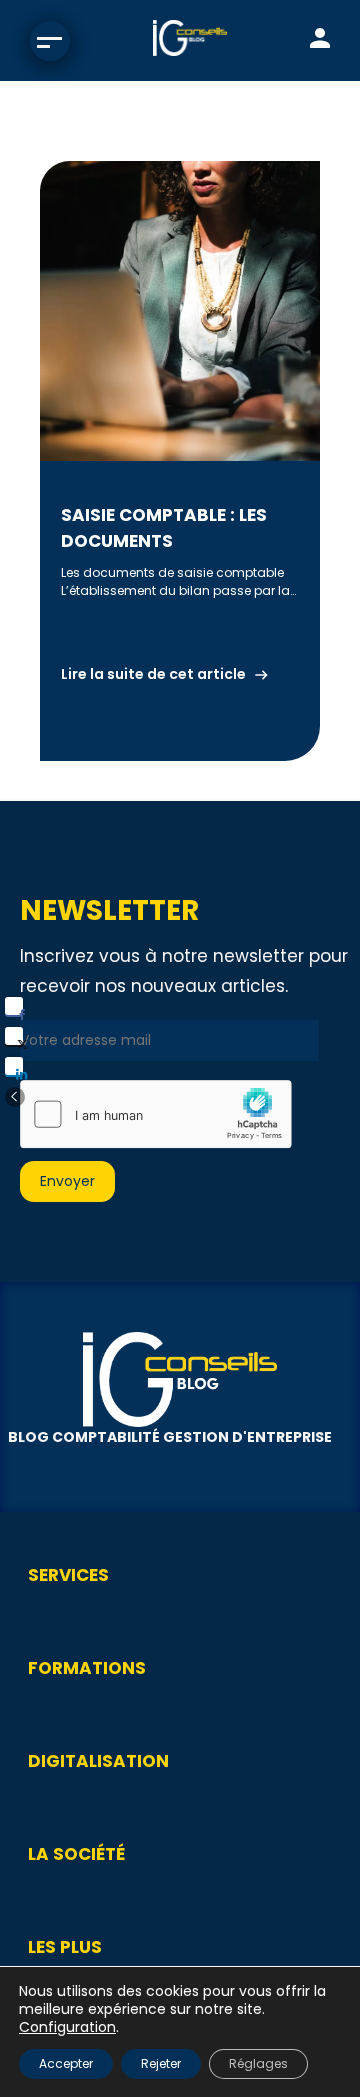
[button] (15, 1097)
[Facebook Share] (14, 1006)
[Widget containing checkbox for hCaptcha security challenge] (156, 1114)
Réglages (258, 2063)
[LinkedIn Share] (14, 1066)
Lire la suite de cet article (153, 674)
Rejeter (161, 2063)
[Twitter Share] (14, 1036)
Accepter (66, 2063)
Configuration (67, 2027)
